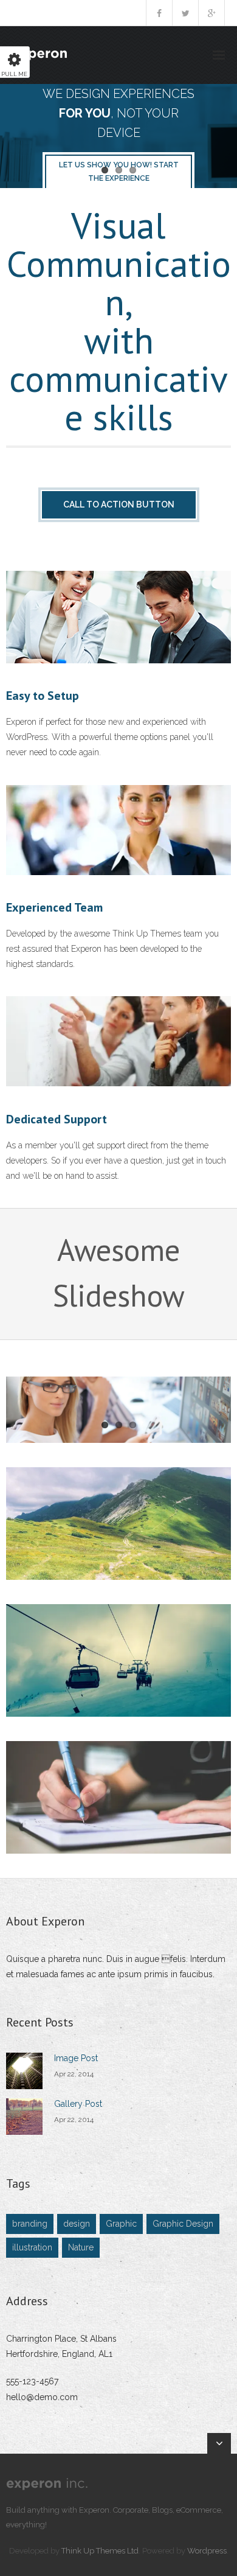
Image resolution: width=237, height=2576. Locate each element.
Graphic (121, 2224)
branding (30, 2224)
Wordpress (207, 2551)
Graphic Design (183, 2224)
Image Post (76, 2058)
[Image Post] (24, 2071)
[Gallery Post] (24, 2117)
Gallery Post (78, 2104)
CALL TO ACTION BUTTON (119, 504)
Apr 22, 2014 (74, 2074)
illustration (32, 2247)
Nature (81, 2247)
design (77, 2224)
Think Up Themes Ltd (100, 2551)
